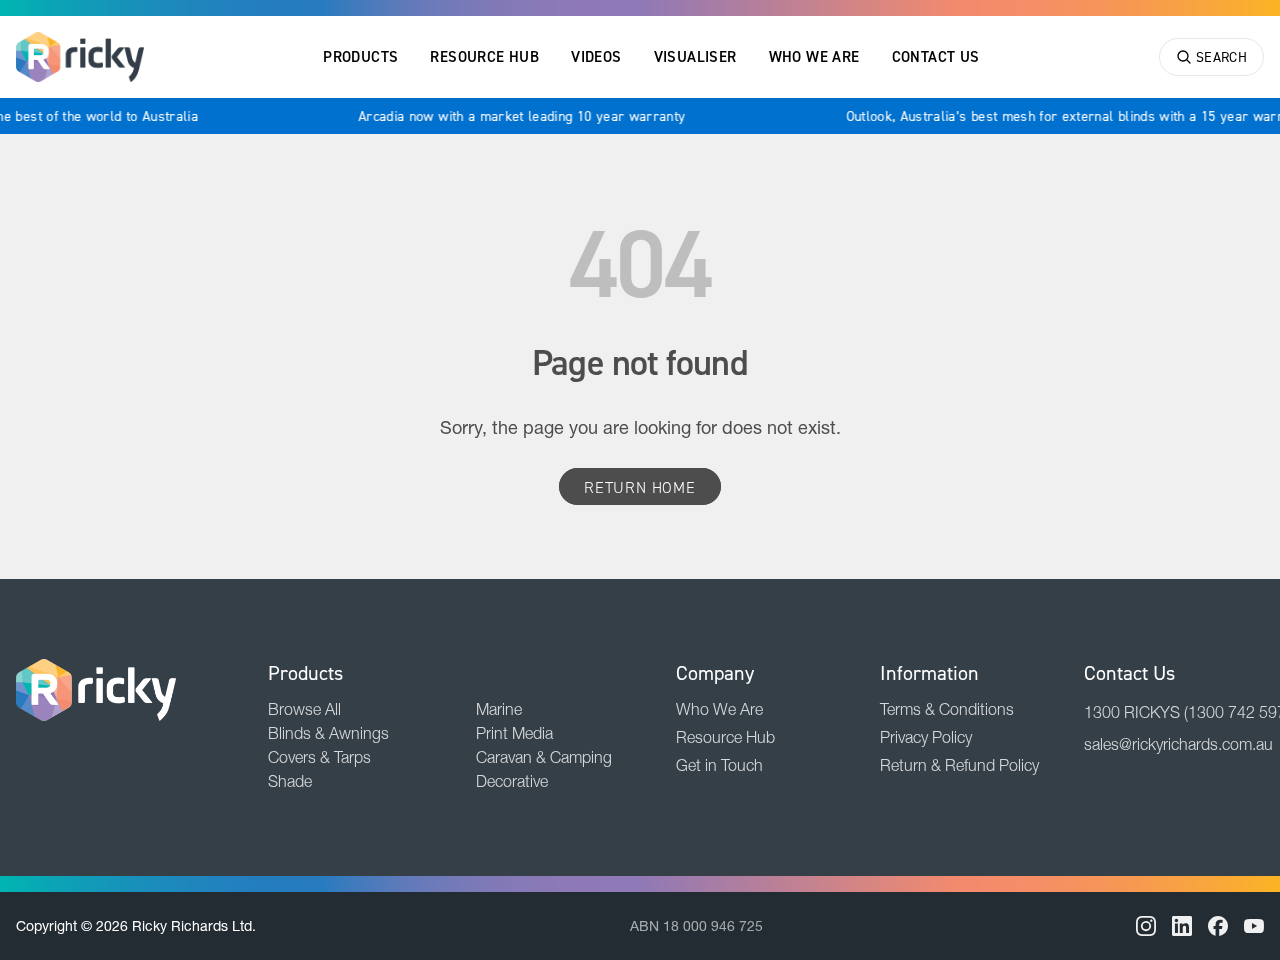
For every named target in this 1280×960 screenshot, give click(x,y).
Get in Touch (719, 765)
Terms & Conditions (947, 709)
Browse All (304, 709)
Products (360, 56)
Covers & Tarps (319, 757)
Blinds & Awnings (328, 733)
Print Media (514, 733)
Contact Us (936, 56)
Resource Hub (484, 56)
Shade (290, 781)
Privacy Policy (926, 737)
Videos (596, 56)
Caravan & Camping (544, 757)
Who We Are (814, 56)
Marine (499, 709)
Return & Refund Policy (959, 765)
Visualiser (695, 56)
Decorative (512, 781)
